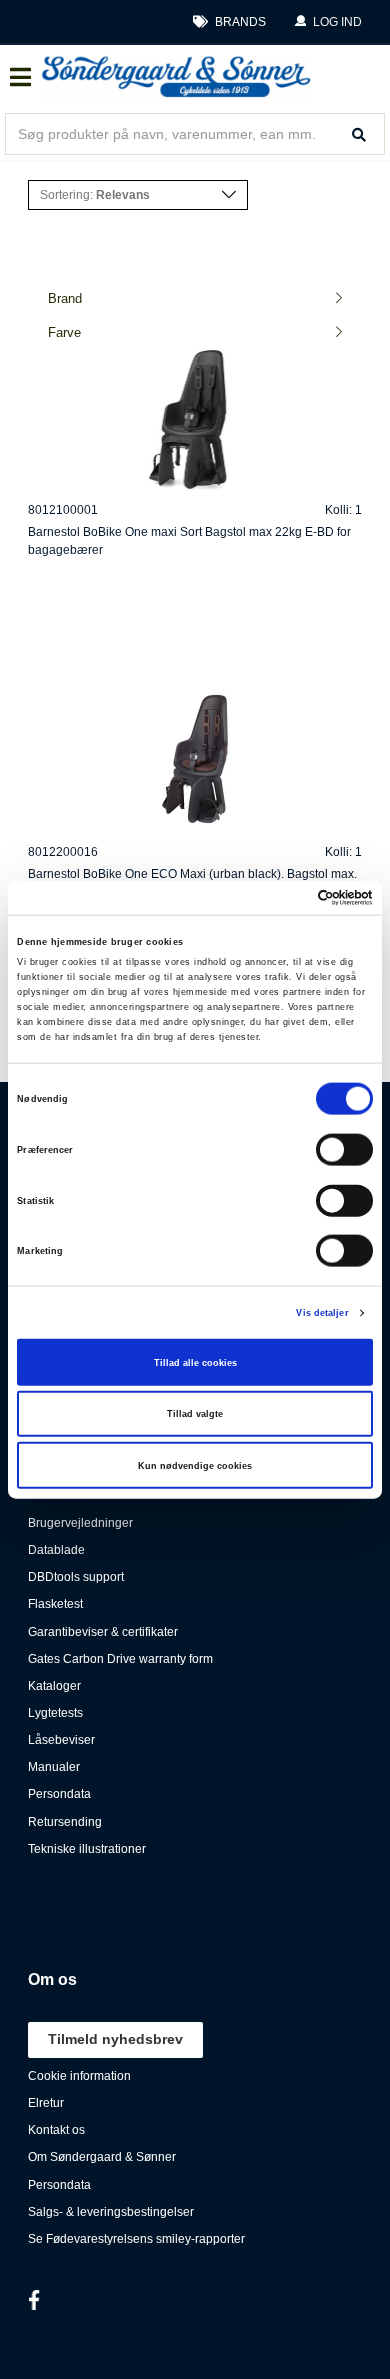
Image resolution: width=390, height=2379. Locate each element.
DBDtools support (76, 1577)
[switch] (344, 1150)
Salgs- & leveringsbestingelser (111, 2212)
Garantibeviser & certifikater (103, 1632)
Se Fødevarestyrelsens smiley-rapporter (136, 2239)
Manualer (54, 1767)
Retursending (65, 1822)
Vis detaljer (322, 1313)
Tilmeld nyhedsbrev (115, 2039)
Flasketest (55, 1604)
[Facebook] (34, 2300)
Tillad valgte (195, 1414)
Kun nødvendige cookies (195, 1465)
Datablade (56, 1550)
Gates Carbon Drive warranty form (120, 1659)
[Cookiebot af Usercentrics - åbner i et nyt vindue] (285, 898)
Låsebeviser (61, 1740)
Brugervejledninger (80, 1523)
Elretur (46, 2103)
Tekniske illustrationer (87, 1849)
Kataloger (54, 1686)
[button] (328, 22)
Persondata (59, 1794)
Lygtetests (55, 1713)
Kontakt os (56, 2130)
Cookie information (79, 2076)
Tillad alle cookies (195, 1362)
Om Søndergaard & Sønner (102, 2157)
